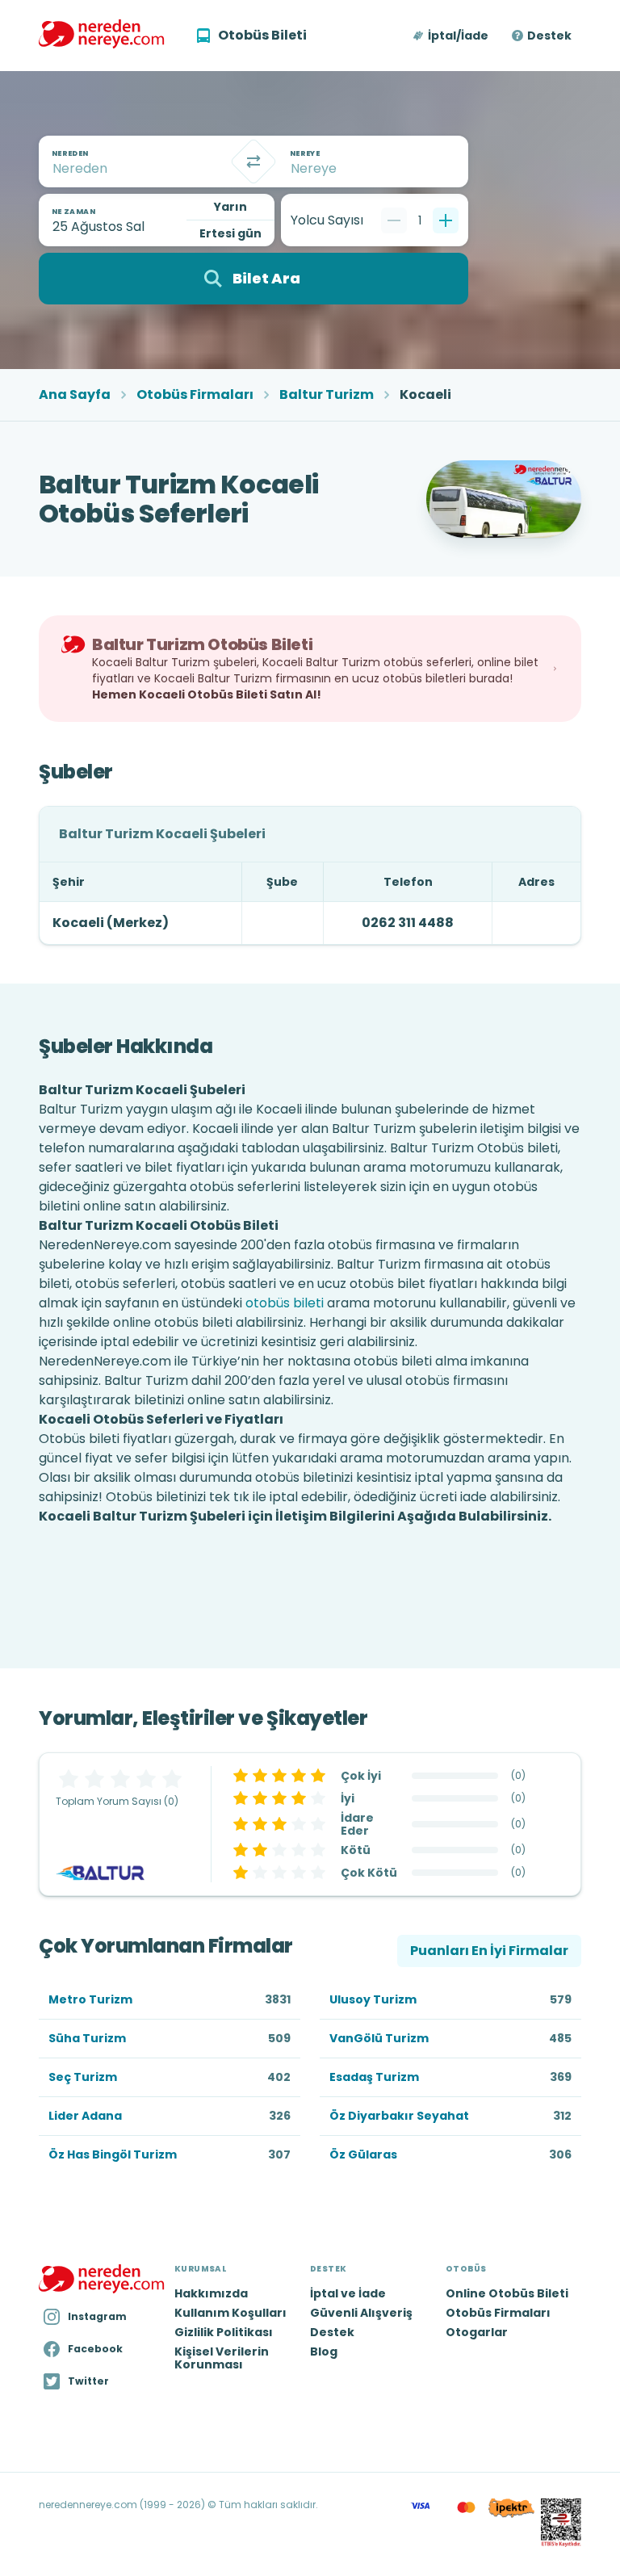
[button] (452, 36)
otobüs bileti (285, 1303)
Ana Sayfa (75, 395)
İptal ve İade (348, 2293)
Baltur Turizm (327, 395)
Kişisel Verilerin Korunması (222, 2358)
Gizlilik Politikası (224, 2332)
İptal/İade (458, 36)
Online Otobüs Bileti (507, 2293)
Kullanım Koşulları (230, 2313)
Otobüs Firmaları (195, 395)
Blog (324, 2352)
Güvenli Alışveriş (361, 2313)
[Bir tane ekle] (446, 220)
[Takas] (253, 162)
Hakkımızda (211, 2293)
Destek (549, 36)
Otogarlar (477, 2332)
